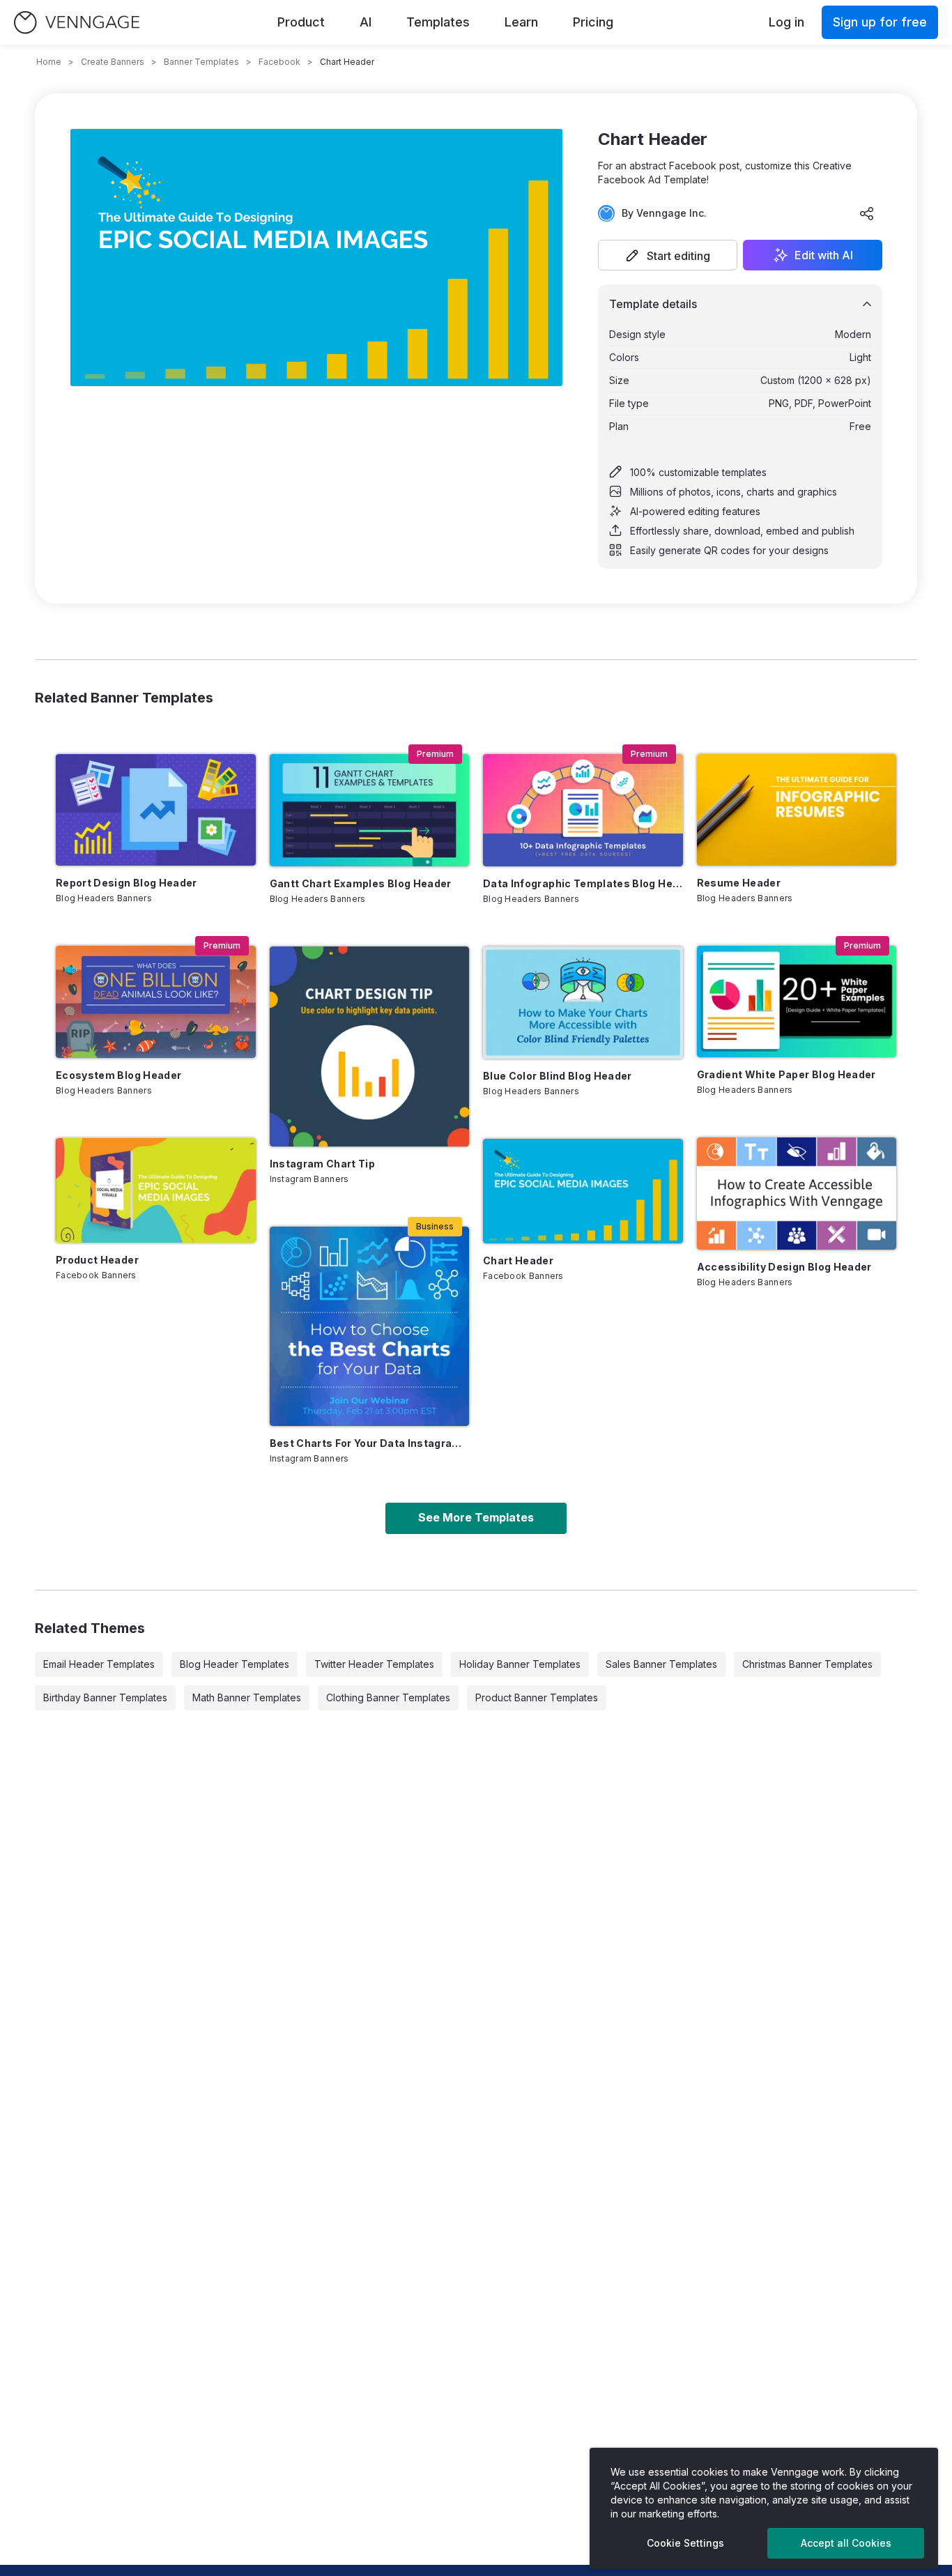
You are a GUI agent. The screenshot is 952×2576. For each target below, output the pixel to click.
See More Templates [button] (476, 1517)
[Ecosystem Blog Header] (156, 1002)
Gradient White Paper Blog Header (786, 1074)
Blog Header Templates (235, 1664)
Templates (438, 22)
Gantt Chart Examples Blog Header (361, 883)
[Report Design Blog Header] (156, 810)
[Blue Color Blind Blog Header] (583, 1003)
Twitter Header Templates (374, 1664)
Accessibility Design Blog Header (784, 1267)
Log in (786, 22)
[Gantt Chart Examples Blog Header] (370, 810)
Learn (521, 22)
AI (366, 22)
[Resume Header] (797, 810)
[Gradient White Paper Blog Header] (797, 1002)
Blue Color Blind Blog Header (558, 1076)
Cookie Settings (685, 2543)
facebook (279, 62)
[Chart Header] (583, 1191)
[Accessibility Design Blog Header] (797, 1194)
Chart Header (518, 1260)
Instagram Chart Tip (323, 1164)
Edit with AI (824, 255)
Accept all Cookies (846, 2543)
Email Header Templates (99, 1664)
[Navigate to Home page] (77, 23)
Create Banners (113, 62)
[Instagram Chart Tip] (370, 1046)
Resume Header (739, 883)
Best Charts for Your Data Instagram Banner (370, 1443)
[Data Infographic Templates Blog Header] (583, 810)
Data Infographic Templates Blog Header (583, 883)
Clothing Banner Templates (388, 1697)
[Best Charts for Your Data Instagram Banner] (370, 1327)
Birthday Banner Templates (105, 1697)
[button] (668, 255)
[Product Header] (156, 1190)
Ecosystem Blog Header (118, 1075)
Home (49, 62)
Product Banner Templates (537, 1697)
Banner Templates (201, 62)
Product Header (97, 1260)
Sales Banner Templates (661, 1664)
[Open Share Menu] (867, 213)
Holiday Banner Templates (520, 1664)
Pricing (593, 22)
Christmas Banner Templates (807, 1664)
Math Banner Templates (247, 1697)
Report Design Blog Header (126, 883)
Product (301, 22)
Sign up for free (880, 22)
